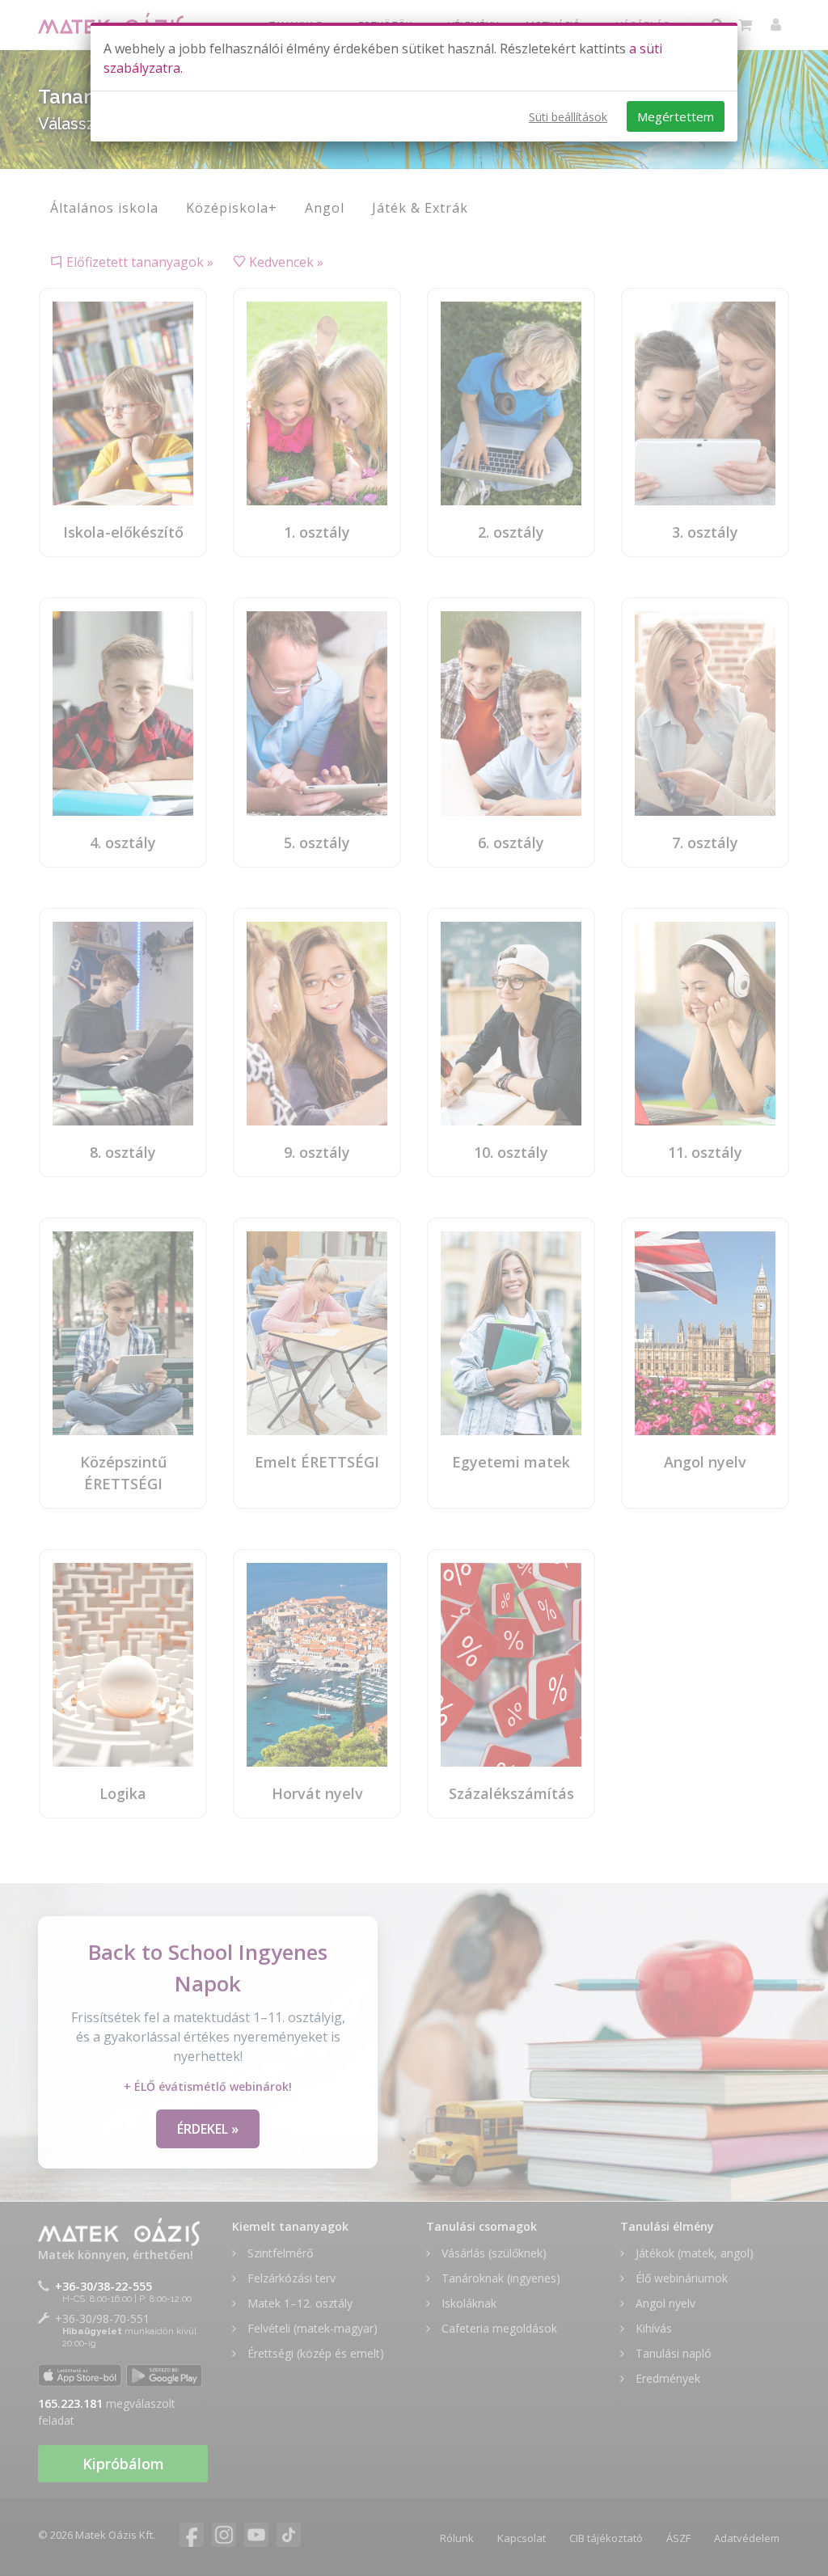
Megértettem (676, 116)
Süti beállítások (568, 117)
